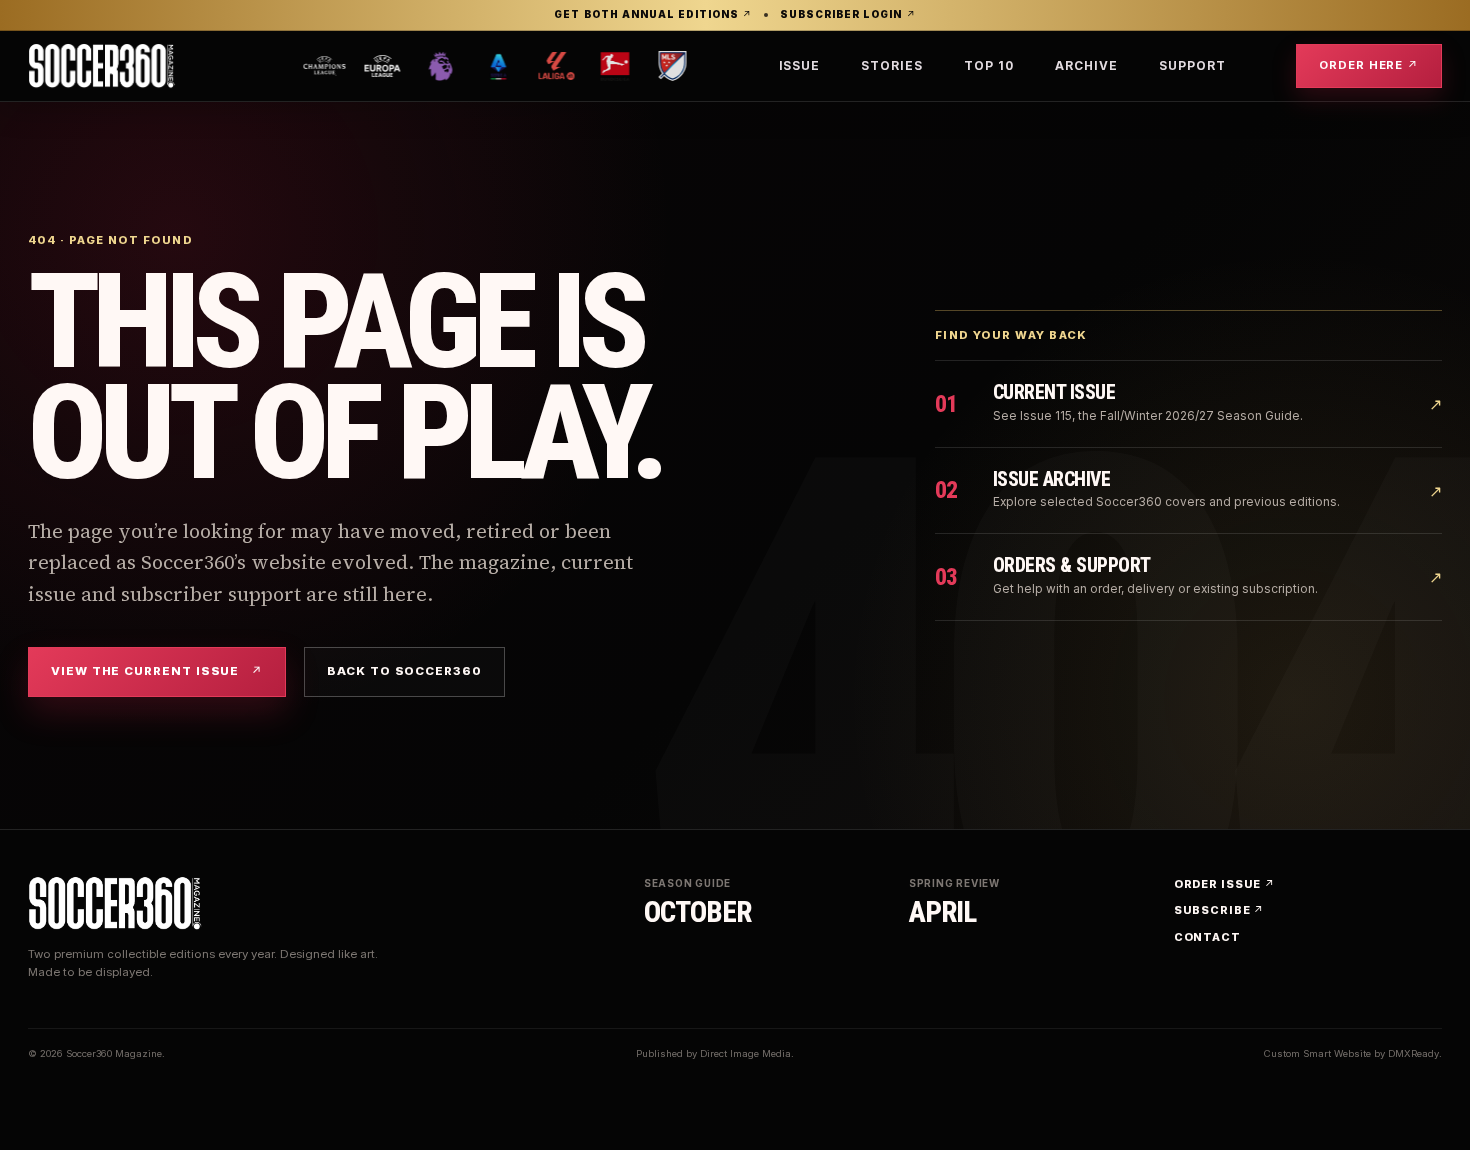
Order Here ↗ (1369, 65)
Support (1192, 66)
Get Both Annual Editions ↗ (653, 15)
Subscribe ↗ (1219, 910)
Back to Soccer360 (404, 671)
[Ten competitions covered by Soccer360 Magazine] (488, 66)
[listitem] (271, 66)
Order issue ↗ (1224, 884)
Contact (1207, 937)
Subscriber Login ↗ (847, 15)
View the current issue (157, 671)
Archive (1086, 66)
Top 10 (989, 66)
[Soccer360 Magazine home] (102, 66)
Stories (892, 66)
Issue (800, 66)
